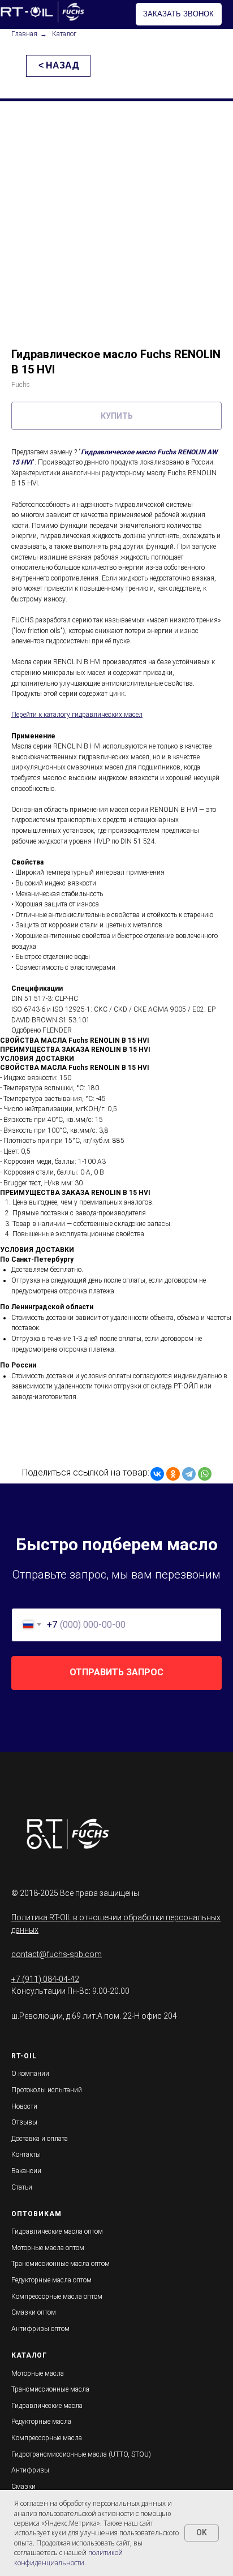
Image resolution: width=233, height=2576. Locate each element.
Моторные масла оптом (48, 2248)
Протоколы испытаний (47, 2090)
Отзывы (24, 2122)
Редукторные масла (41, 2422)
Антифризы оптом (40, 2329)
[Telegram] (189, 1474)
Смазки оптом (34, 2312)
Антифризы (30, 2470)
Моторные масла (38, 2373)
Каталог (64, 34)
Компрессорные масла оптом (57, 2297)
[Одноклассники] (173, 1474)
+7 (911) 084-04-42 (45, 1979)
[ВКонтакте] (157, 1474)
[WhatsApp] (205, 1474)
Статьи (22, 2187)
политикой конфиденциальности (68, 2557)
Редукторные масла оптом (51, 2280)
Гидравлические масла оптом (57, 2231)
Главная (24, 34)
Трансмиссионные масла (50, 2389)
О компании (30, 2074)
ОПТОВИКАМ (36, 2214)
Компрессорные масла (47, 2438)
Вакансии (26, 2171)
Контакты (26, 2154)
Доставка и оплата (40, 2139)
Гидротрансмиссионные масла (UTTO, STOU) (81, 2454)
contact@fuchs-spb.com (57, 1954)
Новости (24, 2106)
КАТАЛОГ (29, 2355)
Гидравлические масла (47, 2406)
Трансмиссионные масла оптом (61, 2264)
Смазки (23, 2487)
